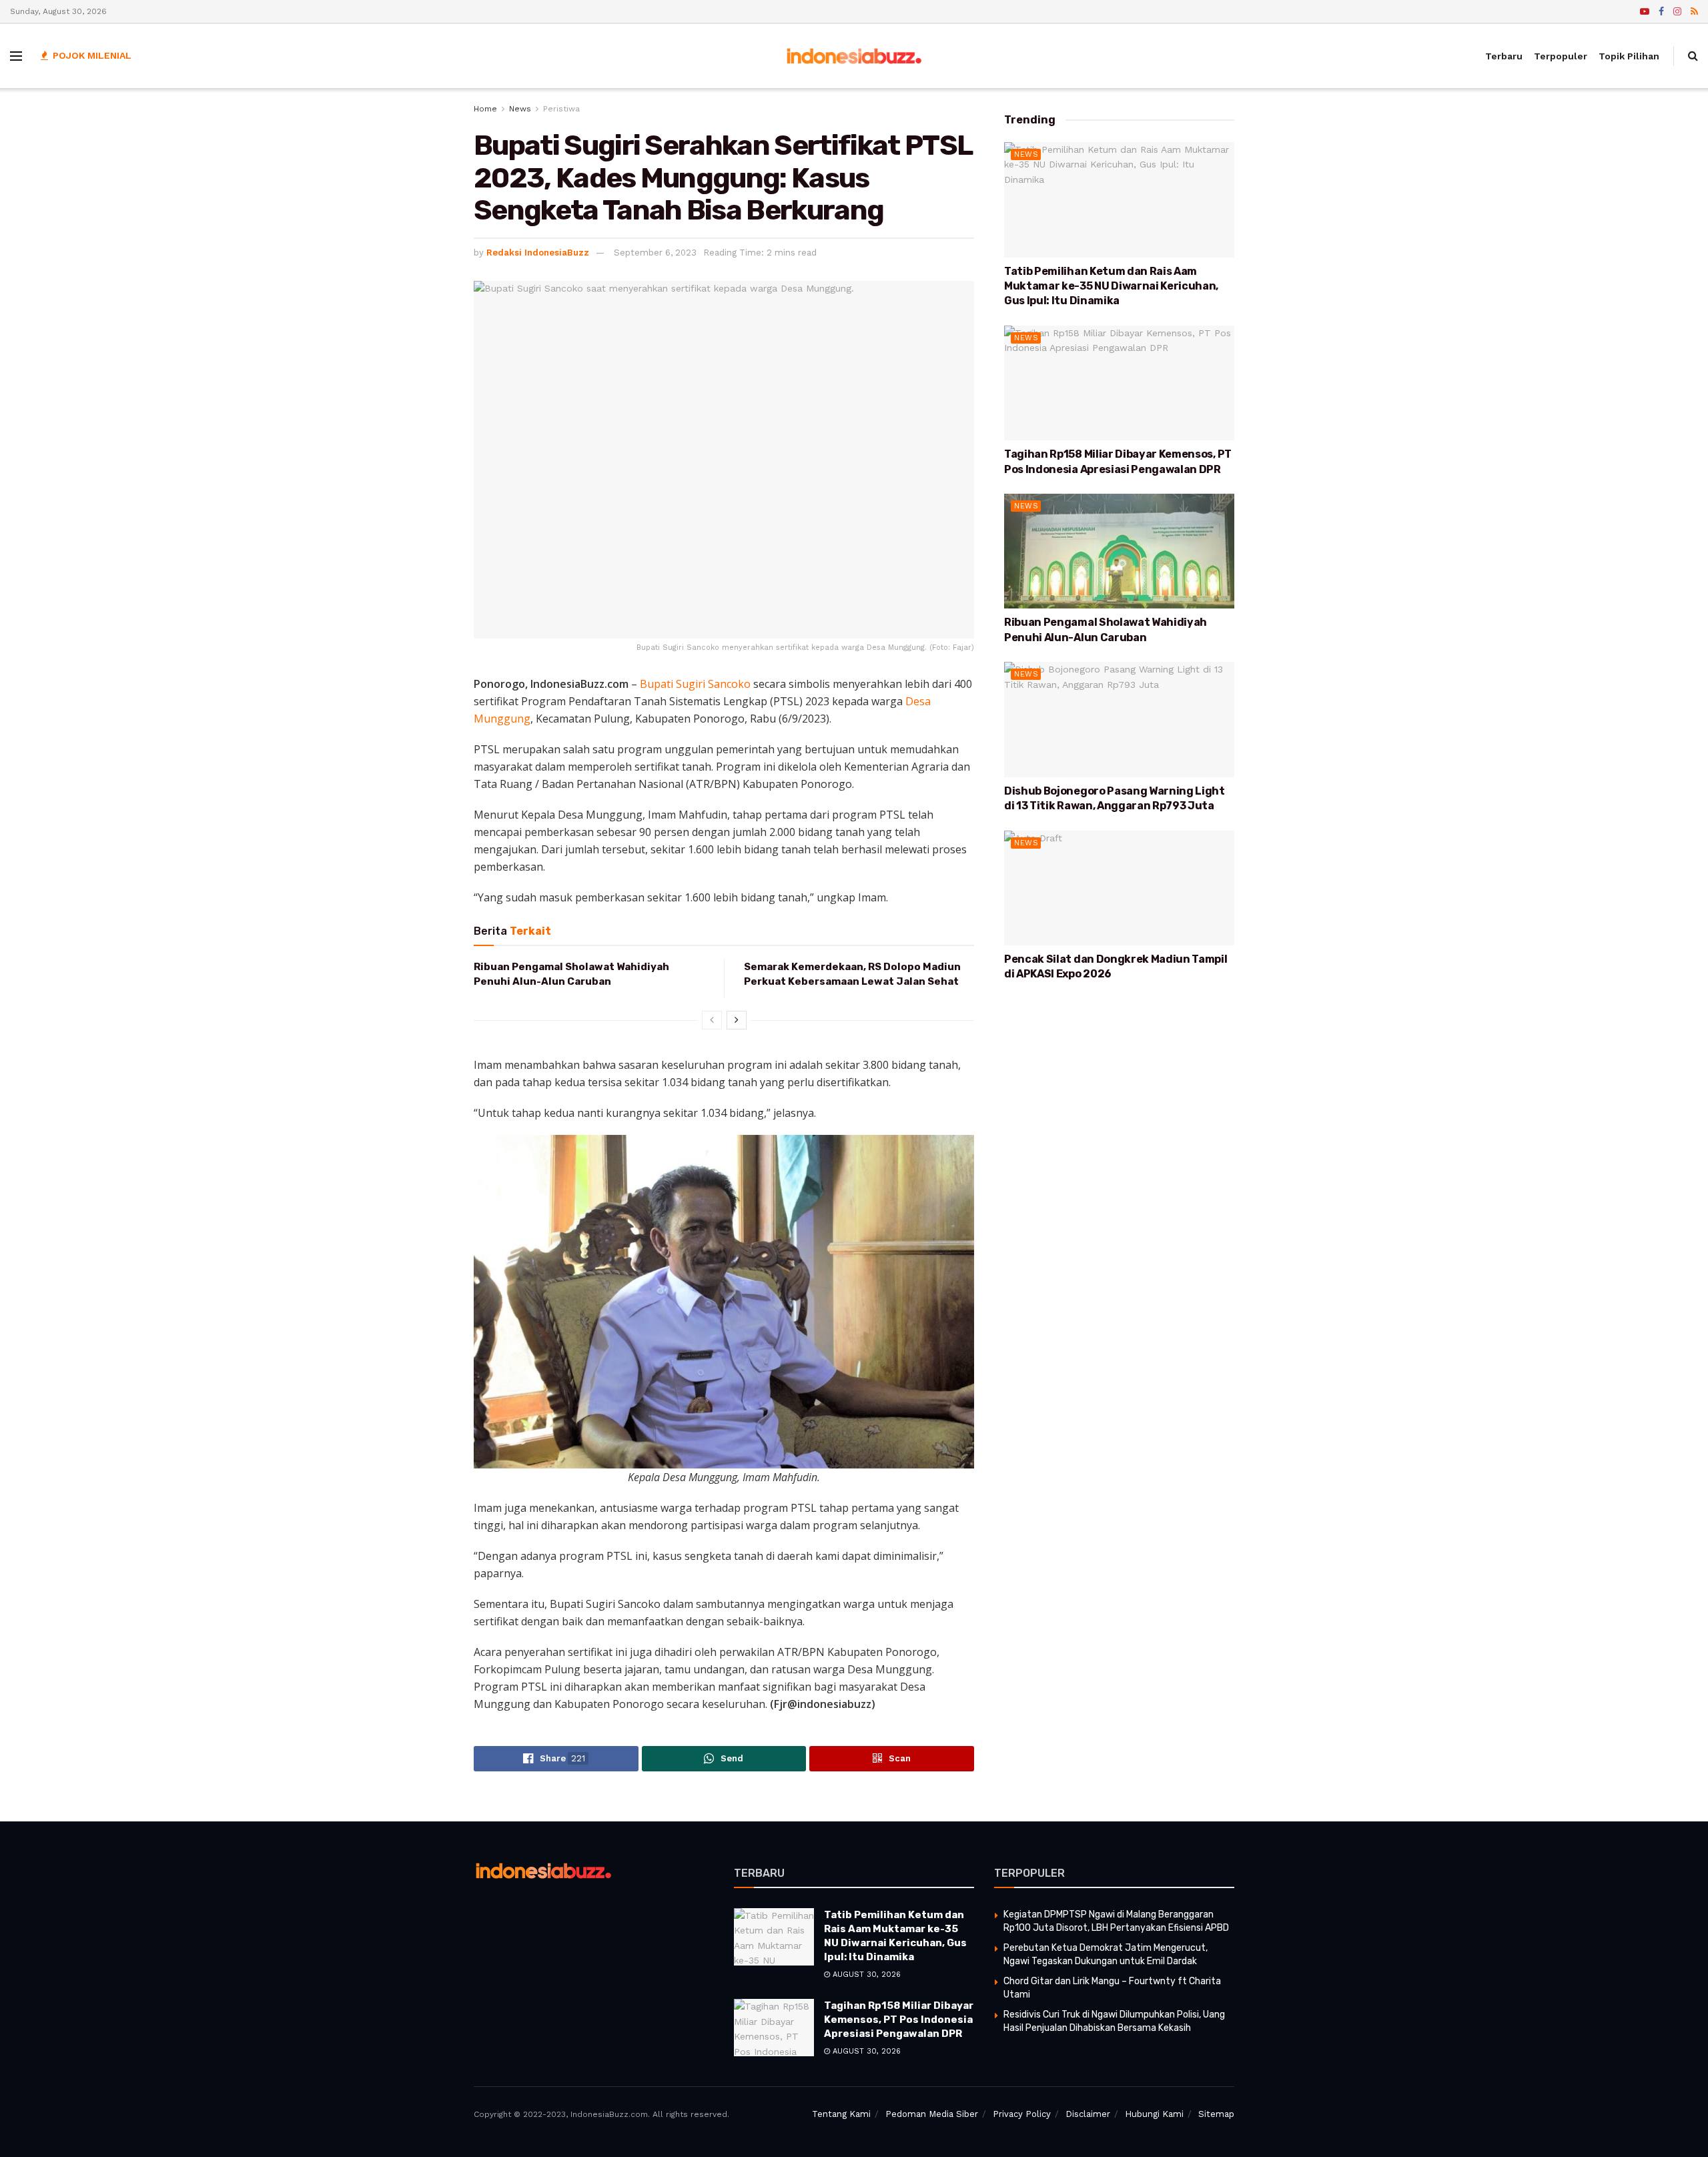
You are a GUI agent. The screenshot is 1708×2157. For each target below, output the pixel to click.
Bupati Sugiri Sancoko (695, 684)
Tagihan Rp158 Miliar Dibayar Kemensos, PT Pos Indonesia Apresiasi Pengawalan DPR (899, 2020)
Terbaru (1504, 56)
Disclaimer (1088, 2114)
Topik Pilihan (1629, 56)
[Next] (737, 1020)
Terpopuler (1561, 56)
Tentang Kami (841, 2114)
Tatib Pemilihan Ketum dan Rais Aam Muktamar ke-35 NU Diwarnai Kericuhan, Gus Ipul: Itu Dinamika (1111, 286)
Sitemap (1216, 2114)
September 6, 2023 (655, 253)
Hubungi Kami (1154, 2114)
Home (485, 109)
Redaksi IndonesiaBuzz (538, 253)
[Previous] (712, 1020)
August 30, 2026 (865, 1975)
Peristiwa (561, 109)
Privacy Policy (1022, 2114)
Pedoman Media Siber (932, 2114)
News (520, 109)
